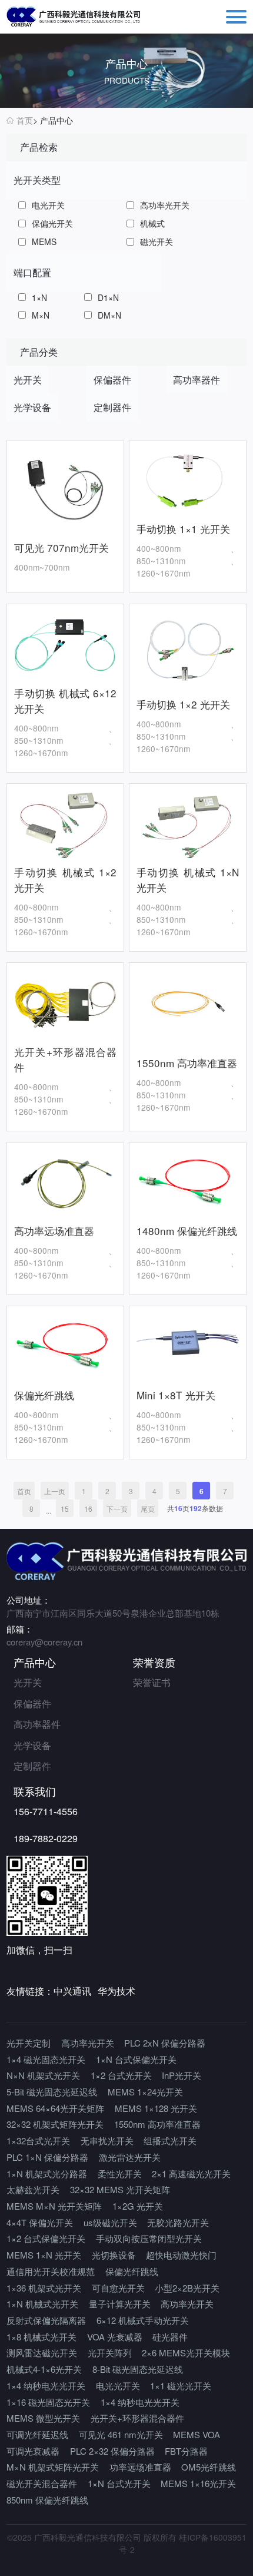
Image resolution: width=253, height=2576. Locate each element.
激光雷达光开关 (130, 2157)
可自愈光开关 (118, 2288)
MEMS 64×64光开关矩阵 (55, 2108)
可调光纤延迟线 (37, 2434)
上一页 (55, 1491)
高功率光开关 (165, 205)
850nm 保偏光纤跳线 (47, 2500)
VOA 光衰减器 (115, 2337)
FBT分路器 (186, 2451)
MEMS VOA (197, 2434)
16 (88, 1509)
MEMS (44, 241)
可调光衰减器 (33, 2451)
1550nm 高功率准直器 (157, 2124)
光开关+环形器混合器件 (137, 2418)
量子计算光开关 (120, 2304)
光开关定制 (29, 2043)
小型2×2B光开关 (187, 2288)
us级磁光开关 (110, 2222)
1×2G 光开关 (138, 2206)
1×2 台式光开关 (121, 2075)
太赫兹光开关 (33, 2189)
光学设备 (32, 1745)
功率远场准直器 (140, 2467)
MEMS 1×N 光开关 (44, 2255)
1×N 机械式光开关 (42, 2304)
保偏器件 (32, 1703)
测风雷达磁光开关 (42, 2352)
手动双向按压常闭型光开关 (149, 2238)
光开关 (28, 1682)
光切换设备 (114, 2255)
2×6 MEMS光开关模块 (186, 2352)
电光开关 (48, 205)
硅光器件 (170, 2337)
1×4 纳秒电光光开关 (46, 2385)
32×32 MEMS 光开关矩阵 (120, 2189)
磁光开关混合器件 (42, 2483)
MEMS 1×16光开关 (198, 2483)
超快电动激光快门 (181, 2255)
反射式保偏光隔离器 (46, 2320)
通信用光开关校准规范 (51, 2271)
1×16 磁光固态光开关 (48, 2402)
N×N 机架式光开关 (43, 2075)
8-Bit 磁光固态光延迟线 (138, 2369)
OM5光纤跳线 (209, 2467)
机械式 (152, 223)
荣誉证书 (152, 1682)
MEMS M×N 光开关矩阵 (54, 2206)
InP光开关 (182, 2075)
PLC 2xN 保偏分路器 (165, 2043)
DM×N (109, 315)
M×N (41, 315)
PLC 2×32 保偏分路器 (112, 2451)
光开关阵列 (110, 2352)
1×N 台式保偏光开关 (136, 2059)
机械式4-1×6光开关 (44, 2369)
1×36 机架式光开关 (44, 2288)
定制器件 (32, 1766)
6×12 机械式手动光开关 (143, 2320)
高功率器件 (37, 1724)
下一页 (117, 1509)
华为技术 (116, 1991)
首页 (25, 120)
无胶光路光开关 (178, 2222)
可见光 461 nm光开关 (121, 2434)
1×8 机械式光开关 (41, 2337)
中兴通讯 (72, 1991)
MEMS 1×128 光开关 (156, 2108)
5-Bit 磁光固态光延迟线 (52, 2092)
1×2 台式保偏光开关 (46, 2238)
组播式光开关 (170, 2140)
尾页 (148, 1509)
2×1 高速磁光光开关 (191, 2173)
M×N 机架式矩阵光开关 (53, 2467)
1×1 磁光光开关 (181, 2385)
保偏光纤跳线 (132, 2271)
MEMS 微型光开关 (43, 2418)
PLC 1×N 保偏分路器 (47, 2157)
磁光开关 (157, 241)
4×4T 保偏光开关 (40, 2222)
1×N (39, 297)
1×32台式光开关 (38, 2140)
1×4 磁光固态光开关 (46, 2059)
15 (65, 1509)
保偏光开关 (52, 223)
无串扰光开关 (107, 2140)
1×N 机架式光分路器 (47, 2173)
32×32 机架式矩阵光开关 (55, 2124)
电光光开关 (118, 2385)
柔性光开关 (120, 2173)
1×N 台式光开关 (119, 2483)
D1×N (108, 297)
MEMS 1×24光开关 (145, 2092)
